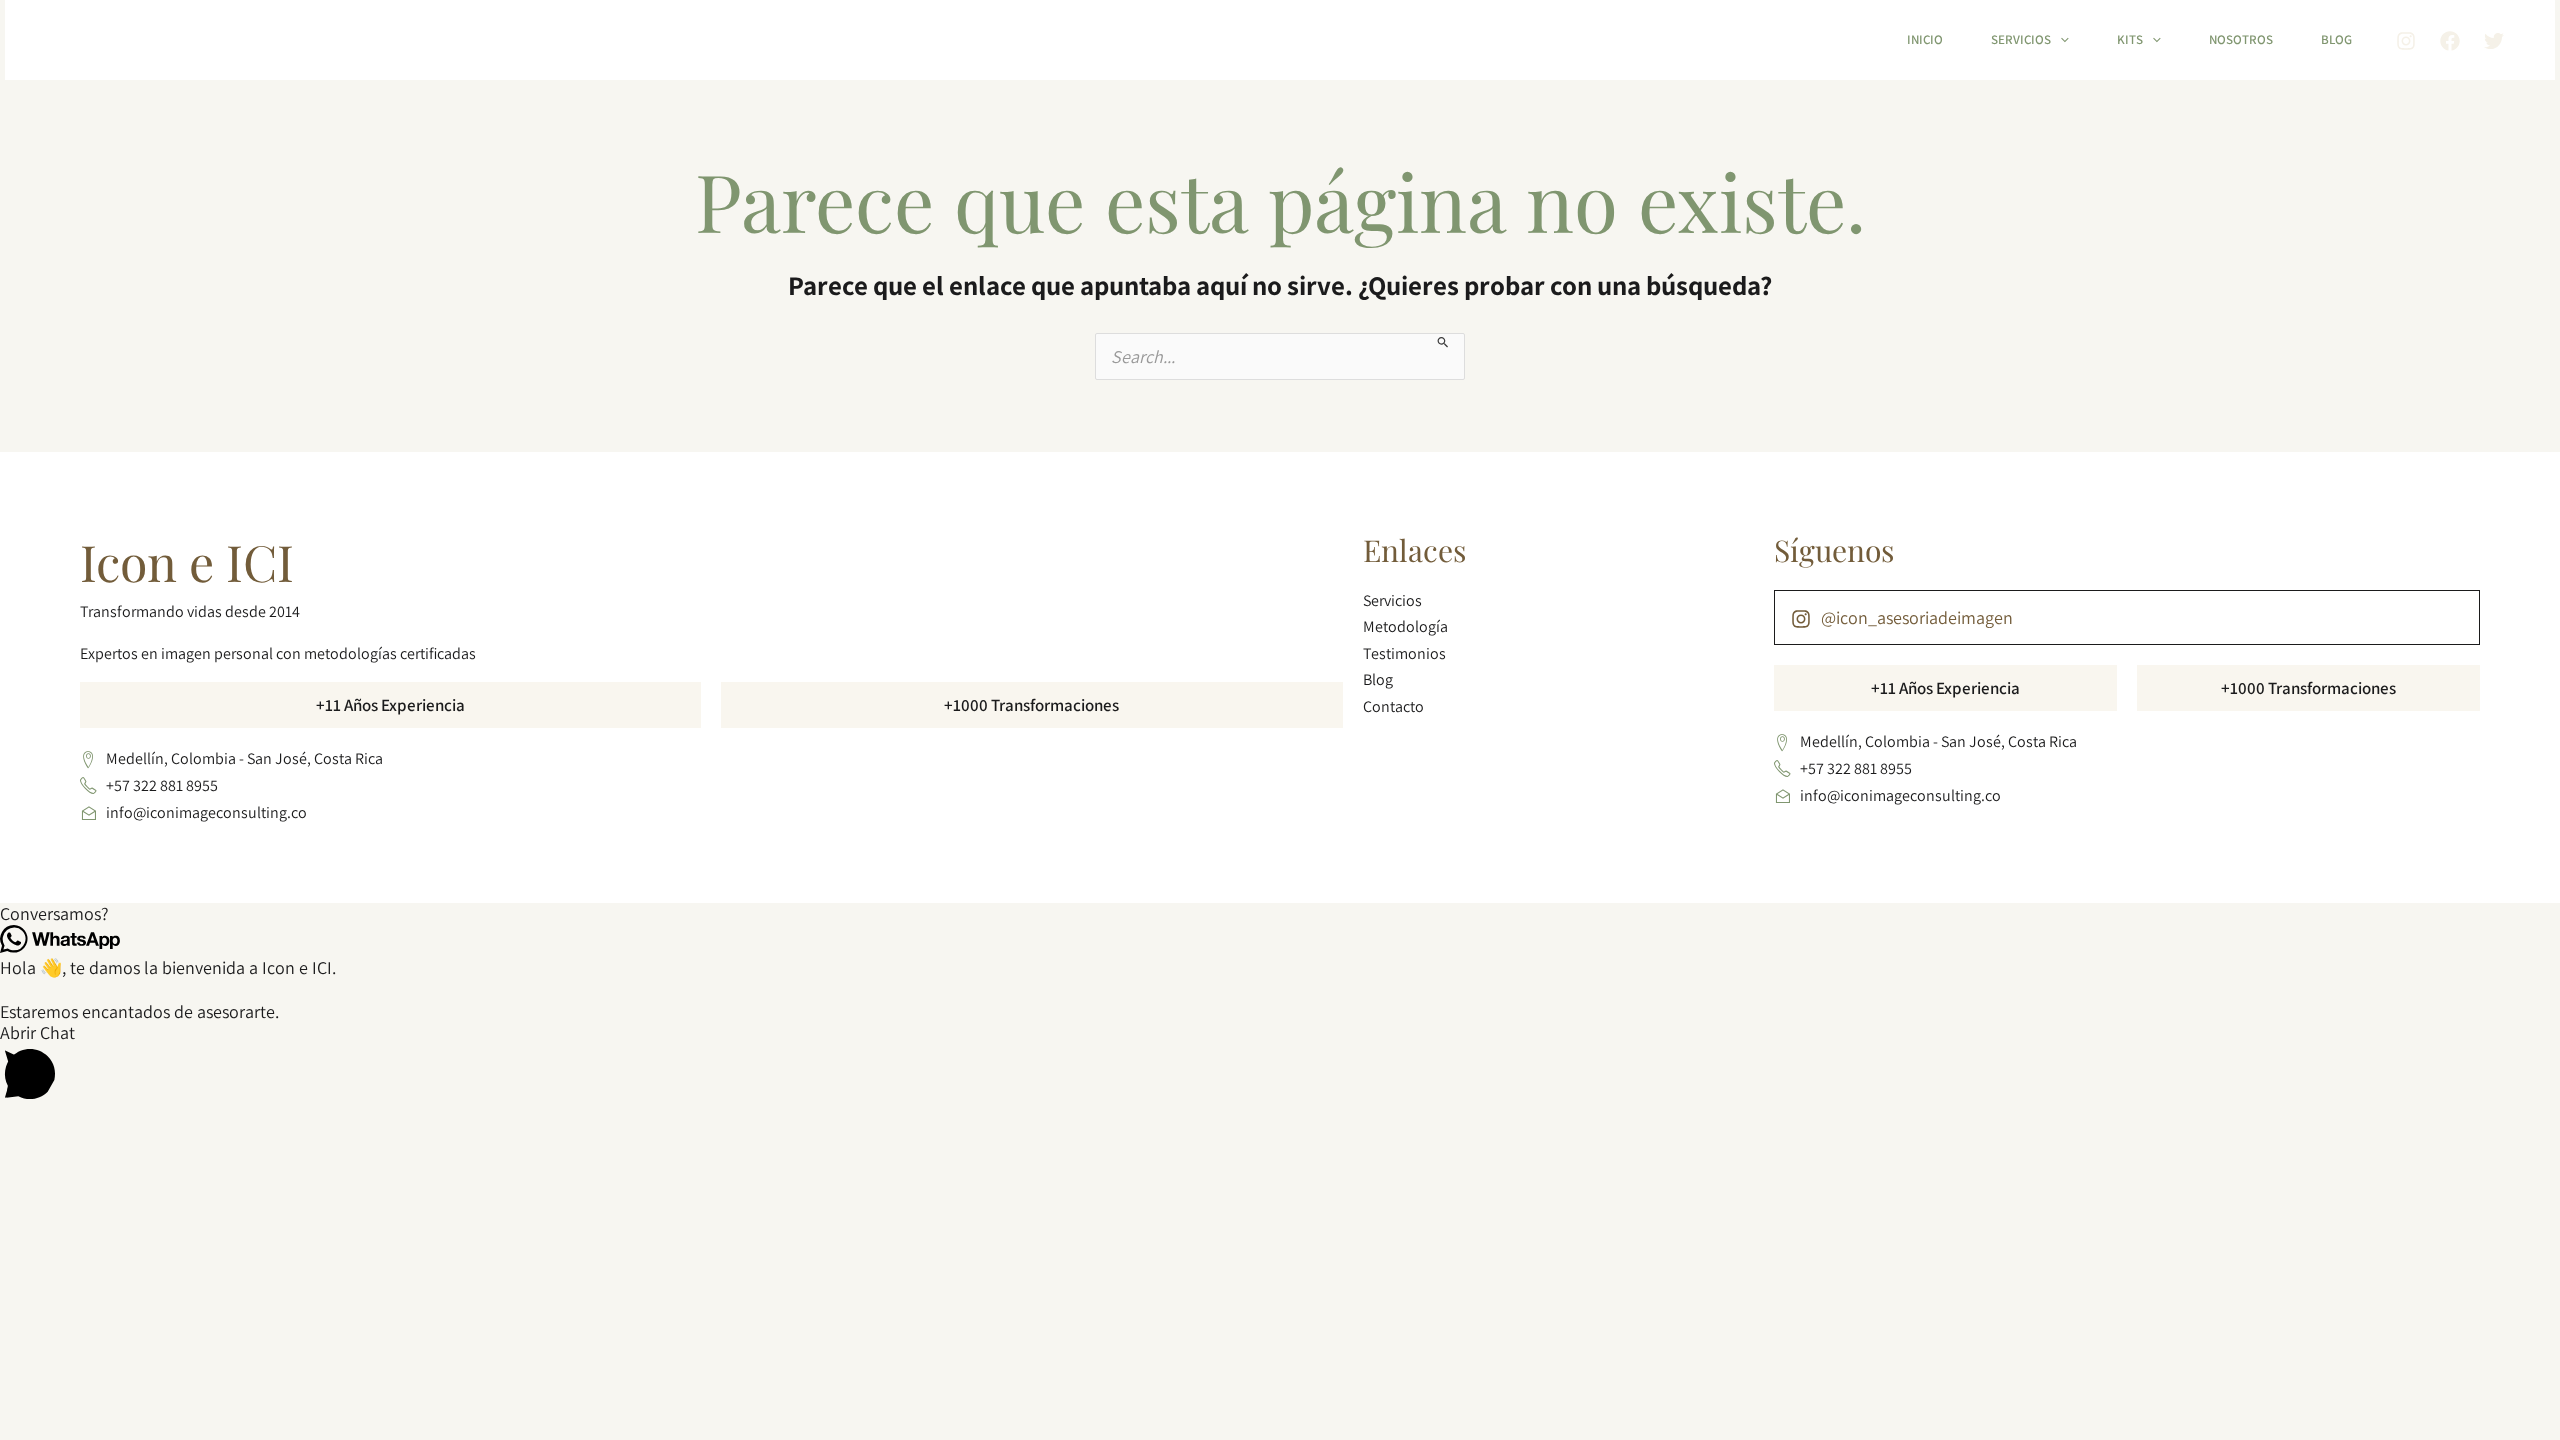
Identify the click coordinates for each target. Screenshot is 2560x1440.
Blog (2336, 39)
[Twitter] (2494, 41)
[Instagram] (2406, 41)
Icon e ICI (187, 561)
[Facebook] (2450, 41)
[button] (2060, 40)
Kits (2130, 39)
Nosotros (2241, 39)
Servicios (2021, 39)
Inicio (1925, 39)
